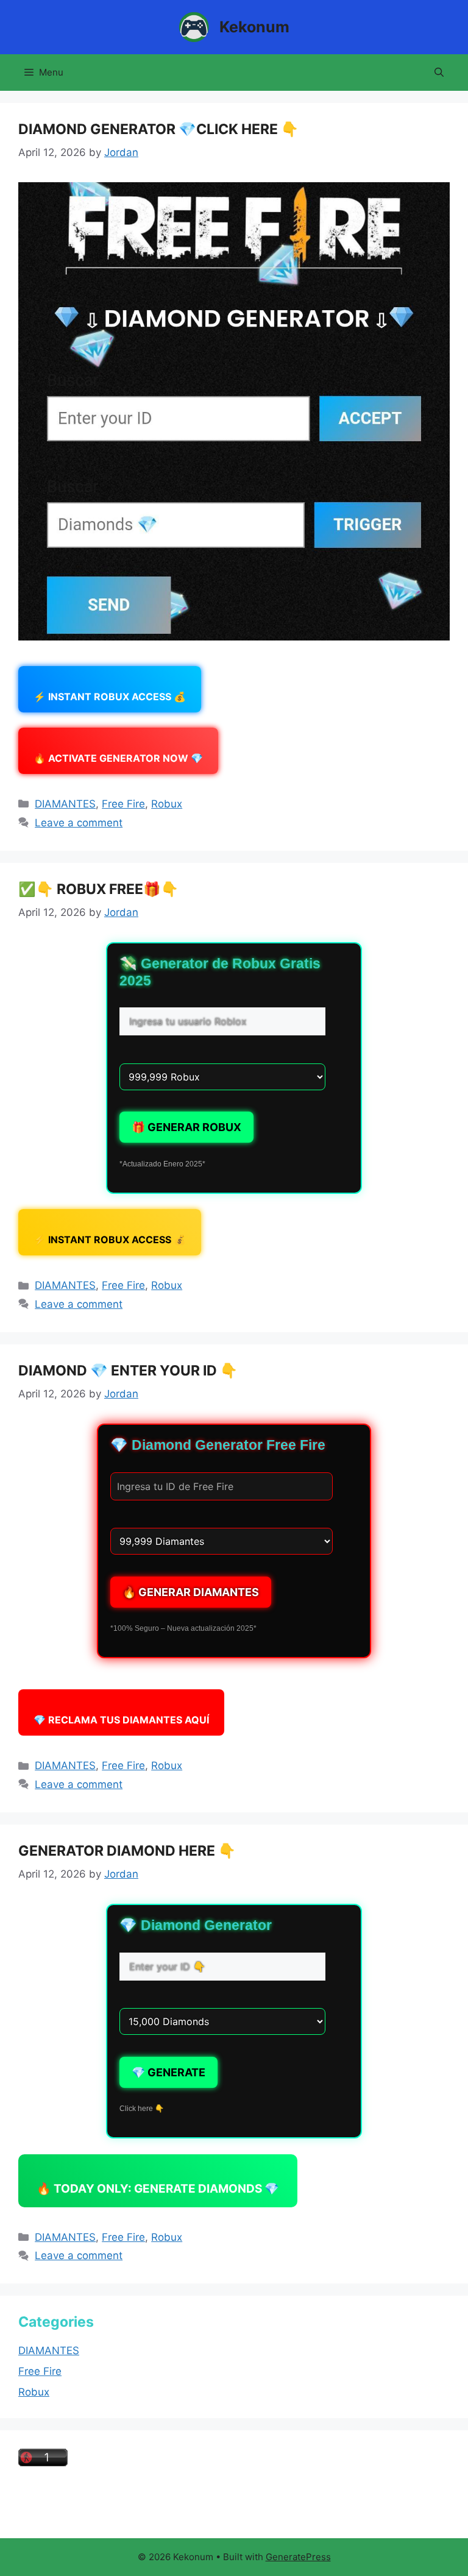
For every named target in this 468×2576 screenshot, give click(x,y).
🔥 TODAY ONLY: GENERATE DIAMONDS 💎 (158, 2189)
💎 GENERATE (168, 2072)
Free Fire (123, 804)
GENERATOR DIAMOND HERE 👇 (127, 1851)
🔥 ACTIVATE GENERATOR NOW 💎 (118, 758)
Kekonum (254, 27)
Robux (167, 804)
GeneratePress (298, 2557)
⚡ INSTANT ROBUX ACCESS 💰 (110, 697)
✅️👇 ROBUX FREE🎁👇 (98, 889)
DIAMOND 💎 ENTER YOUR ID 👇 (128, 1371)
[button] (439, 73)
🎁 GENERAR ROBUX (186, 1127)
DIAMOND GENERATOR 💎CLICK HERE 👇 (158, 129)
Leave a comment (79, 823)
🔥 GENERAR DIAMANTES (191, 1592)
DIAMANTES (65, 804)
